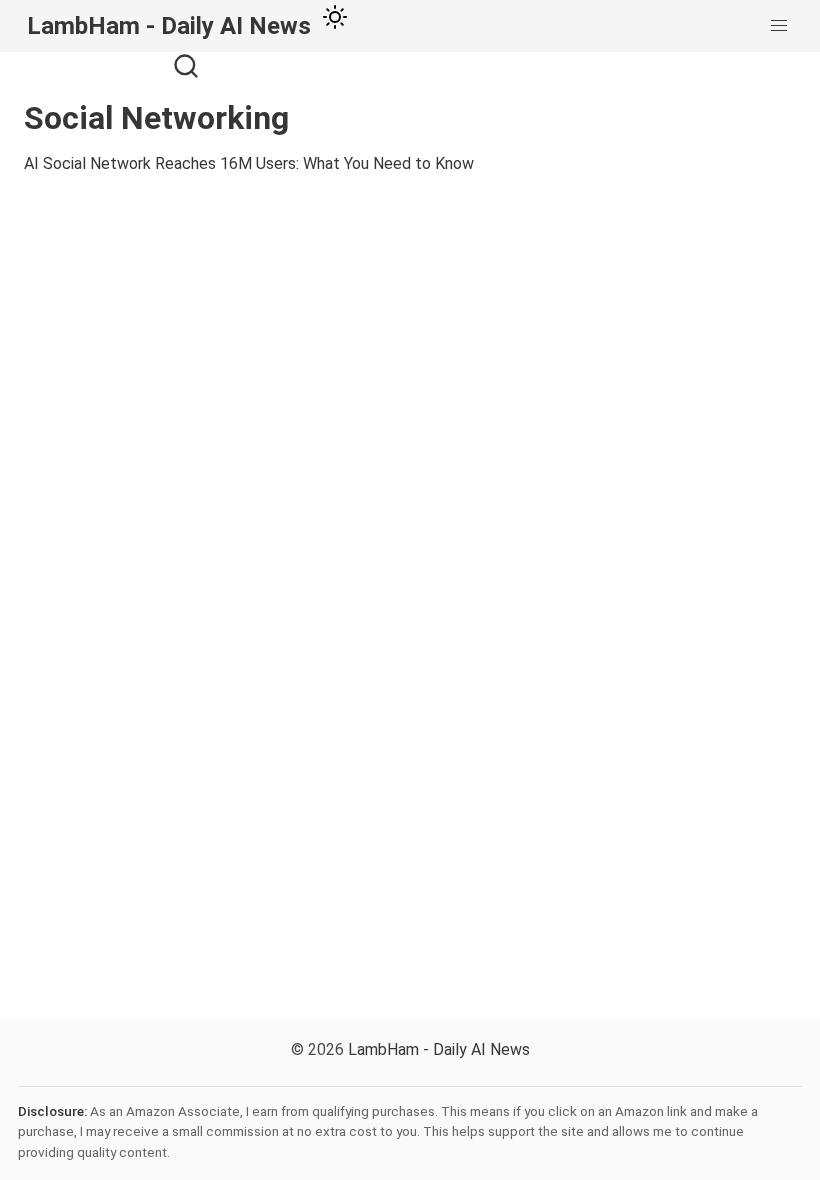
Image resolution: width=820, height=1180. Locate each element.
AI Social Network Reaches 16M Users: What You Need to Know (249, 163)
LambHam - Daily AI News (439, 1049)
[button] (779, 26)
